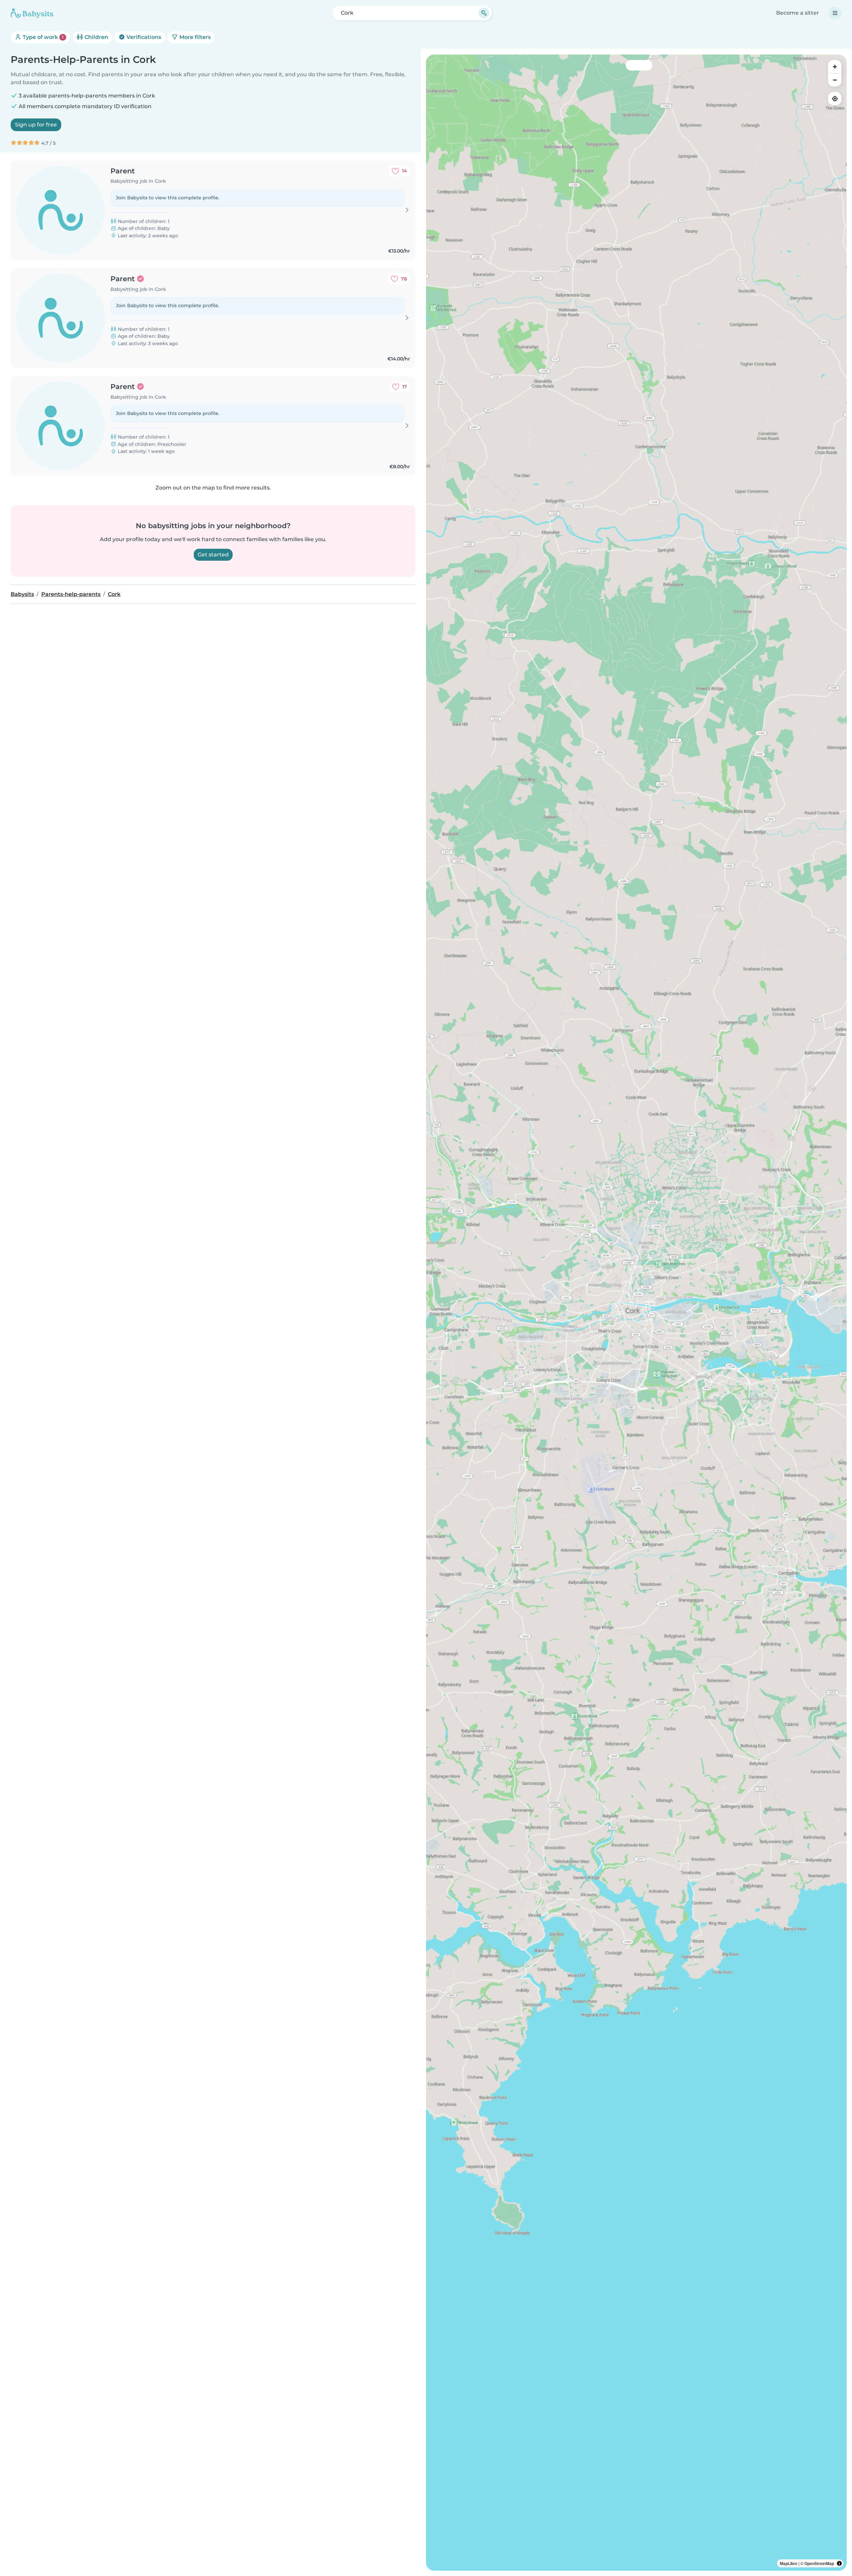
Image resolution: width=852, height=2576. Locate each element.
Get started (213, 555)
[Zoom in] (835, 67)
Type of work (42, 37)
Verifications (143, 37)
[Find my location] (835, 99)
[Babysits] (32, 13)
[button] (585, 1345)
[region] (636, 1313)
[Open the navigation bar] (835, 13)
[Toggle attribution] (839, 2563)
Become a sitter (798, 13)
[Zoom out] (835, 80)
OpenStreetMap (819, 2563)
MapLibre (789, 2563)
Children (96, 37)
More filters (194, 37)
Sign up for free (36, 125)
